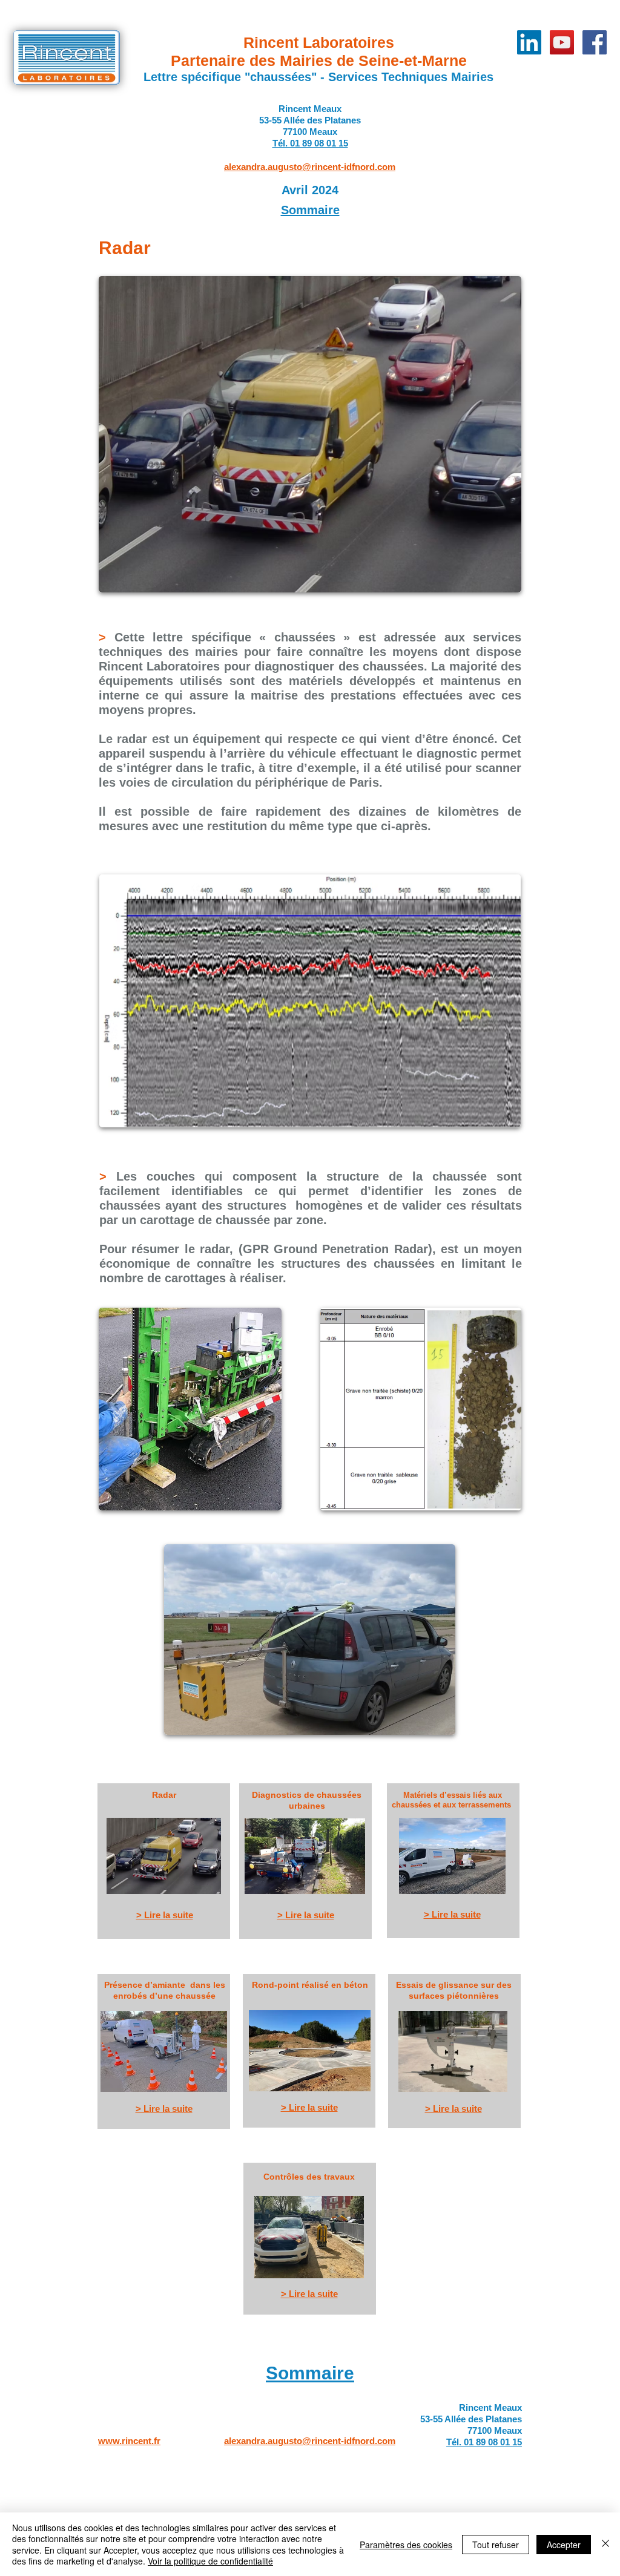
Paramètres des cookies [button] (406, 2545)
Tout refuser (496, 2545)
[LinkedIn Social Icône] (529, 42)
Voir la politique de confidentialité (210, 2561)
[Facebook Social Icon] (595, 42)
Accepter (564, 2545)
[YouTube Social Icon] (562, 42)
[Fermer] (605, 2544)
